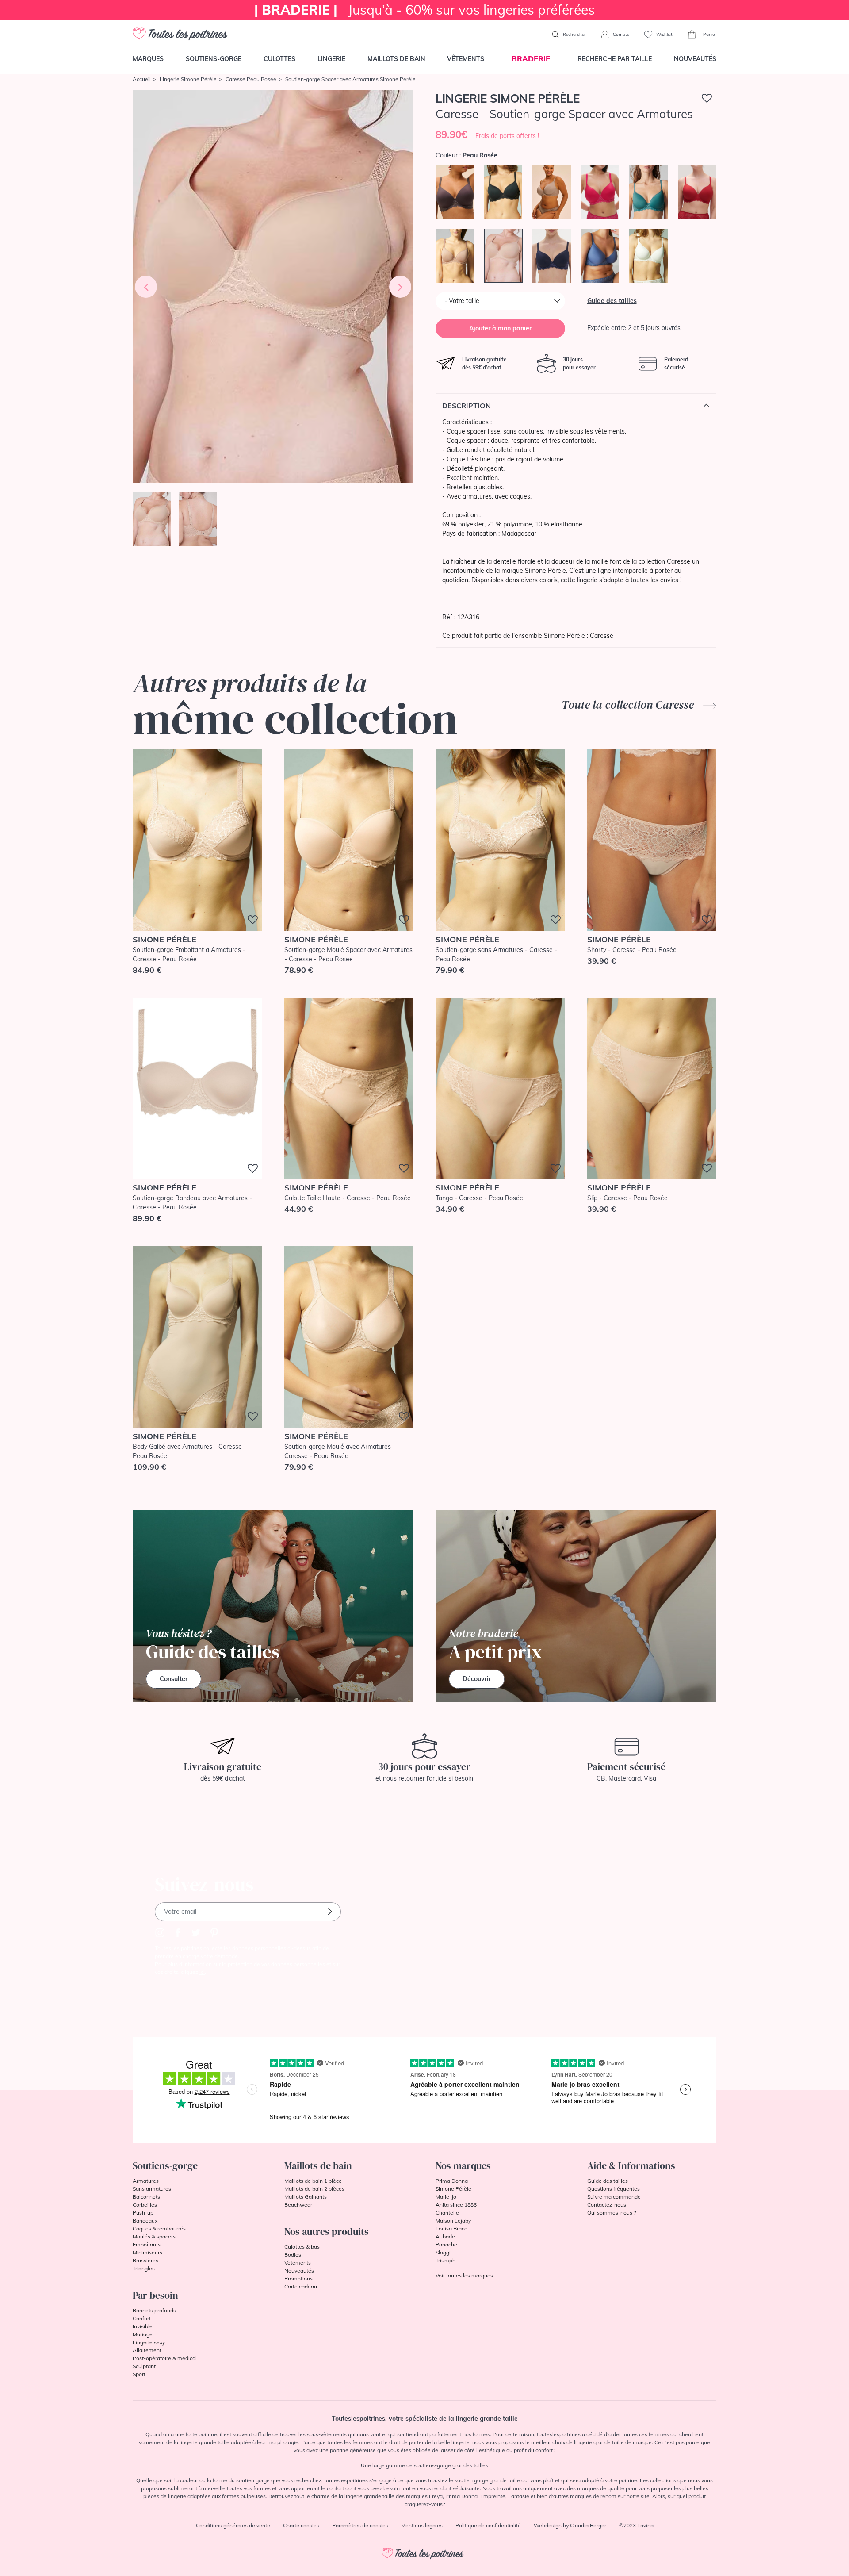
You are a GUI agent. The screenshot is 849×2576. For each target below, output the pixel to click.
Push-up (143, 2213)
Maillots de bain (396, 59)
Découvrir (477, 1679)
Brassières (145, 2260)
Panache (446, 2244)
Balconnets (146, 2197)
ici (202, 1972)
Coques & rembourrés (159, 2229)
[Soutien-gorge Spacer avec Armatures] (273, 286)
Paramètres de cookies (360, 2525)
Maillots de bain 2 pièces (314, 2189)
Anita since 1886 (456, 2205)
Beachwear (298, 2205)
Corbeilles (145, 2205)
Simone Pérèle (453, 2189)
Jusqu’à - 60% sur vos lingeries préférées (424, 10)
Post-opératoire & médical (165, 2358)
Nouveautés (695, 59)
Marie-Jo (446, 2197)
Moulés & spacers (154, 2236)
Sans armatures (152, 2189)
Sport (139, 2374)
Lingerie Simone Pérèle (188, 79)
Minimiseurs (147, 2252)
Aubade (445, 2236)
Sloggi (443, 2252)
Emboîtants (147, 2244)
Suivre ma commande (614, 2197)
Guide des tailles (612, 301)
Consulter (174, 1679)
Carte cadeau (301, 2286)
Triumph (446, 2260)
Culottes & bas (302, 2247)
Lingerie (331, 59)
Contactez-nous (607, 2205)
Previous (146, 287)
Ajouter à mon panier (500, 328)
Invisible (143, 2326)
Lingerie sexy (149, 2342)
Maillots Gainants (306, 2197)
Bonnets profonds (154, 2310)
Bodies (293, 2255)
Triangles (144, 2268)
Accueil (142, 79)
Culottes (279, 59)
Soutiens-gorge (214, 59)
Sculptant (144, 2366)
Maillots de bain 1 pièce (313, 2181)
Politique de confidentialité (488, 2525)
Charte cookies (301, 2525)
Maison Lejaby (453, 2221)
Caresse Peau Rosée (251, 79)
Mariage (143, 2334)
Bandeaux (145, 2221)
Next (400, 287)
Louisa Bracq (451, 2229)
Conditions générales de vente (233, 2525)
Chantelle (447, 2213)
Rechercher (574, 34)
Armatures (146, 2181)
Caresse (602, 636)
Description (467, 406)
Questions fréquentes (614, 2189)
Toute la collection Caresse (629, 705)
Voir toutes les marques (464, 2275)
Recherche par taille (615, 59)
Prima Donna (452, 2181)
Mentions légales (422, 2525)
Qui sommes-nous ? (612, 2213)
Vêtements (466, 59)
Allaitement (147, 2350)
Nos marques (463, 2165)
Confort (142, 2318)
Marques (148, 59)
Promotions (298, 2278)
